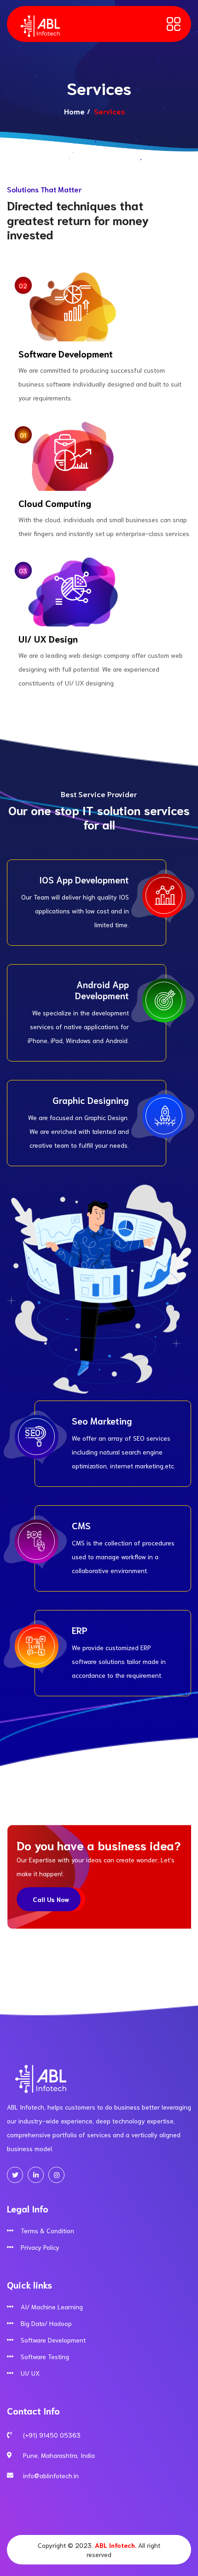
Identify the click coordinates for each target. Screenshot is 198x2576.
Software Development (66, 353)
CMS (81, 1525)
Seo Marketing (102, 1420)
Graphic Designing (91, 1100)
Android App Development (102, 990)
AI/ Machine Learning (52, 2307)
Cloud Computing (55, 503)
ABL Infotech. (116, 2545)
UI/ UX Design (48, 638)
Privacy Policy (40, 2247)
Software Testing (45, 2356)
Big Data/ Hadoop (46, 2323)
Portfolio (25, 85)
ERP (80, 1630)
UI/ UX (30, 2373)
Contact (24, 124)
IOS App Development (84, 879)
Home (74, 111)
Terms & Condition (47, 2230)
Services (24, 65)
